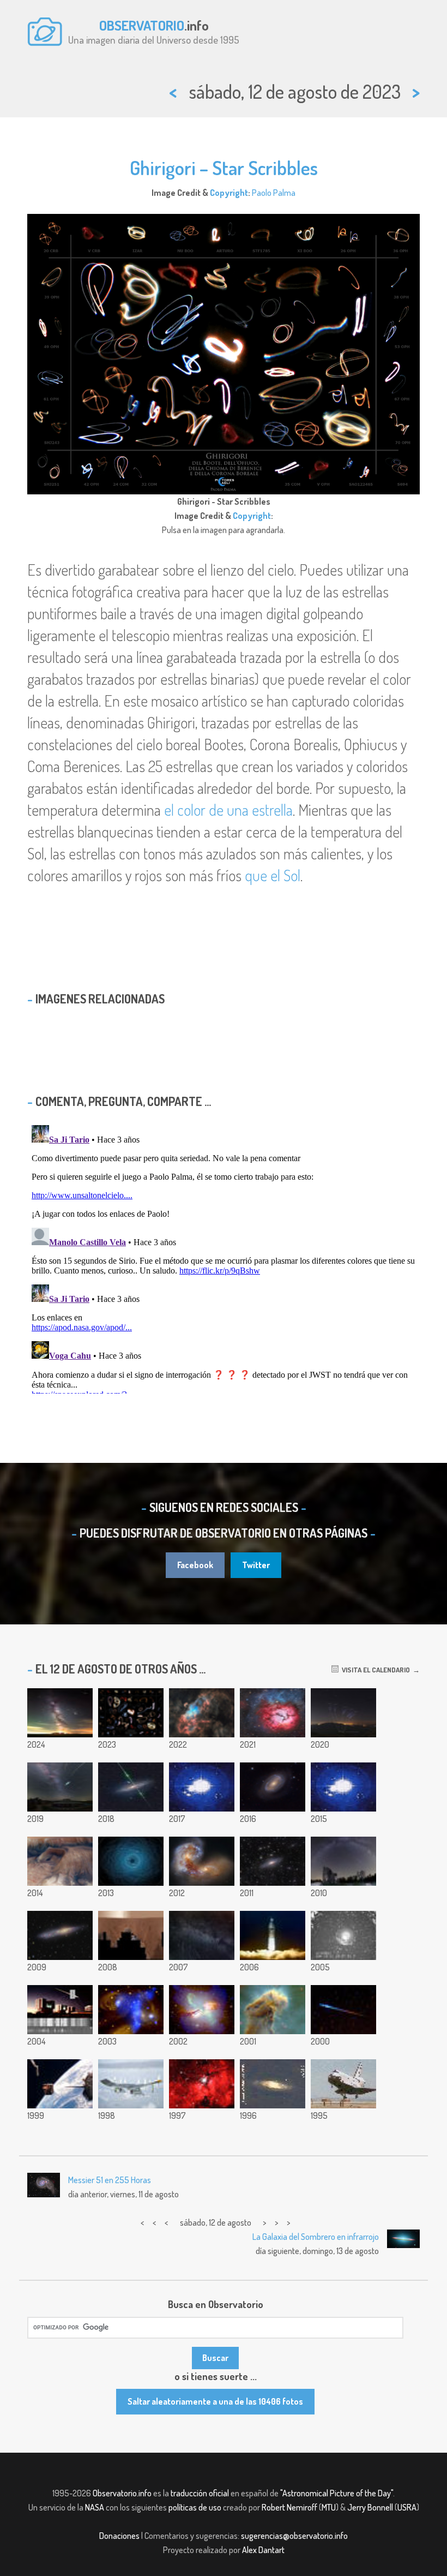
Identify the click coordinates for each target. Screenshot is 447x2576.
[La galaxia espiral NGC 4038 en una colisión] (202, 1861)
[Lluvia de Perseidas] (202, 1935)
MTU (329, 2507)
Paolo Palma (274, 193)
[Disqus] (224, 1257)
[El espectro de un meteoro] (60, 2010)
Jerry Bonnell (370, 2507)
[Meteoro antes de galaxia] (131, 1787)
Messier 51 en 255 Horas (110, 2180)
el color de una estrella (228, 810)
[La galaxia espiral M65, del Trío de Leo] (273, 2084)
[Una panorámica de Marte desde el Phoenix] (131, 1935)
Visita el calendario (374, 1670)
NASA (95, 2507)
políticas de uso (195, 2507)
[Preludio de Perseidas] (343, 1861)
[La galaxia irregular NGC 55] (60, 1935)
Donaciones (119, 2536)
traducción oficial (200, 2493)
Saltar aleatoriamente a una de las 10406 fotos (215, 2401)
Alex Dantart (263, 2550)
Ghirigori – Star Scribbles (224, 168)
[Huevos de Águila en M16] (273, 2010)
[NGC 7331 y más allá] (273, 1861)
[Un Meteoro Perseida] (343, 2010)
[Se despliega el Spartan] (60, 2084)
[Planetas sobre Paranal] (343, 1935)
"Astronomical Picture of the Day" (337, 2493)
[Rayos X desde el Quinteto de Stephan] (131, 2010)
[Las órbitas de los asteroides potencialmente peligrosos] (131, 1861)
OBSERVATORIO (142, 25)
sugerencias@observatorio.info (294, 2536)
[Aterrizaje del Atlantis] (343, 2084)
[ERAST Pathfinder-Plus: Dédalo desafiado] (131, 2084)
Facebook (195, 1565)
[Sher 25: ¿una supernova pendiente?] (202, 2084)
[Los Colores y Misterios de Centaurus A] (202, 2010)
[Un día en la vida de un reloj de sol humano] (202, 1787)
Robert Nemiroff (289, 2507)
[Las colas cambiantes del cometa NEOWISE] (343, 1713)
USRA (407, 2507)
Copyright (229, 193)
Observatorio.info (122, 2493)
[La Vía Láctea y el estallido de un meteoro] (343, 1787)
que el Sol (273, 875)
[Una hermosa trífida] (273, 1713)
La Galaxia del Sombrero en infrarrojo (316, 2237)
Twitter (256, 1565)
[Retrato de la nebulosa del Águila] (202, 1713)
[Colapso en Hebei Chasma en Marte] (60, 1861)
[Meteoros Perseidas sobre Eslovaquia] (60, 1787)
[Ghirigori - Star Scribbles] (131, 1713)
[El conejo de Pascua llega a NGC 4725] (273, 1787)
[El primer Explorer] (273, 1935)
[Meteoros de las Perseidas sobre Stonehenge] (60, 1713)
